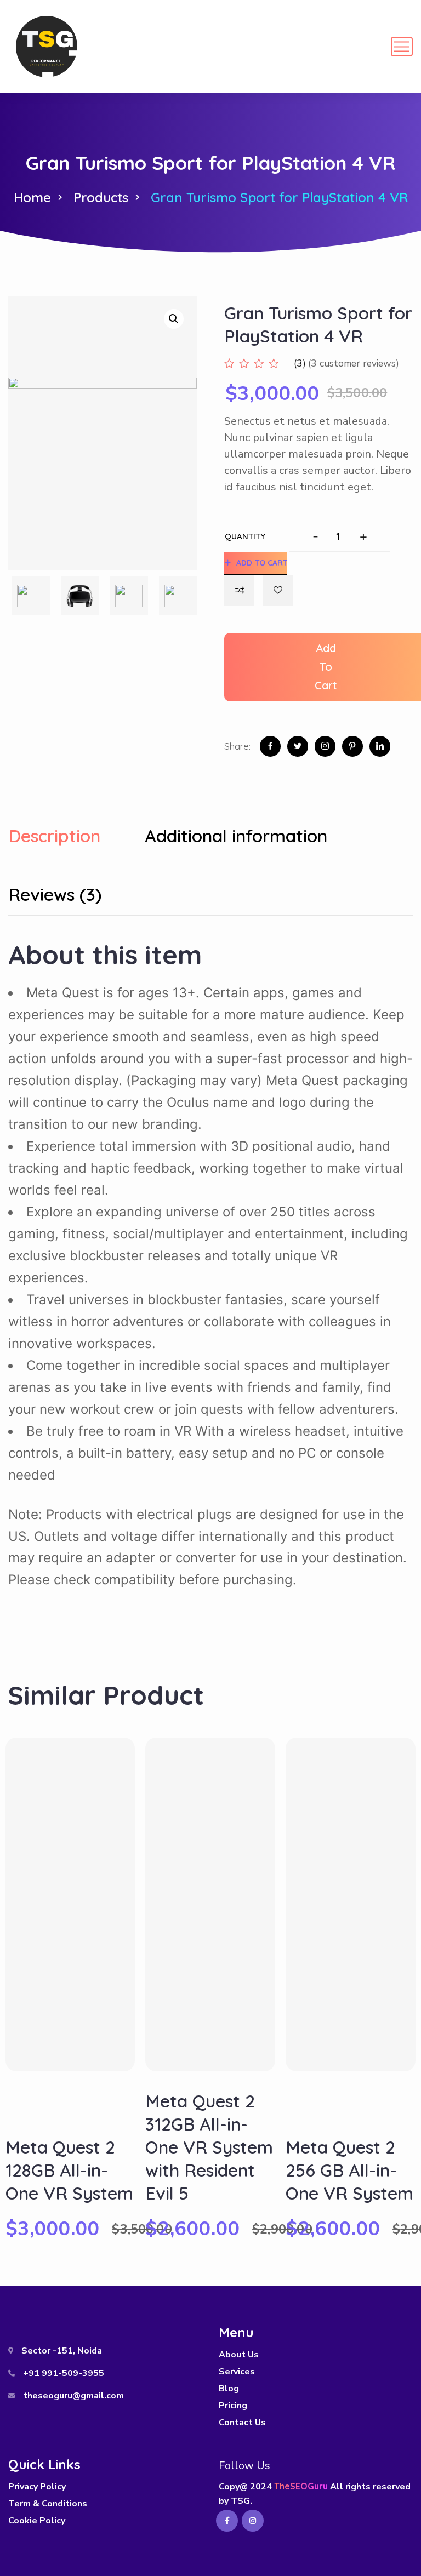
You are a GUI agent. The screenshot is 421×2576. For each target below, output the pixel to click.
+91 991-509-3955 (64, 2373)
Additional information (236, 836)
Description (54, 836)
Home (32, 197)
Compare (239, 590)
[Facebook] (270, 746)
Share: (237, 746)
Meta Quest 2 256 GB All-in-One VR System (349, 2170)
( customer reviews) (354, 363)
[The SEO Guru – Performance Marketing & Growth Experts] (47, 47)
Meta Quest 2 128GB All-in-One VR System (69, 2170)
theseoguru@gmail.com (73, 2396)
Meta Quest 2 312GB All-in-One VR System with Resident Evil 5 (209, 2147)
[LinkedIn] (380, 746)
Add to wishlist (278, 590)
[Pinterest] (352, 746)
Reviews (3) (55, 895)
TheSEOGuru (301, 2486)
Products (101, 197)
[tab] (75, 838)
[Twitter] (298, 746)
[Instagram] (325, 746)
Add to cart (262, 563)
